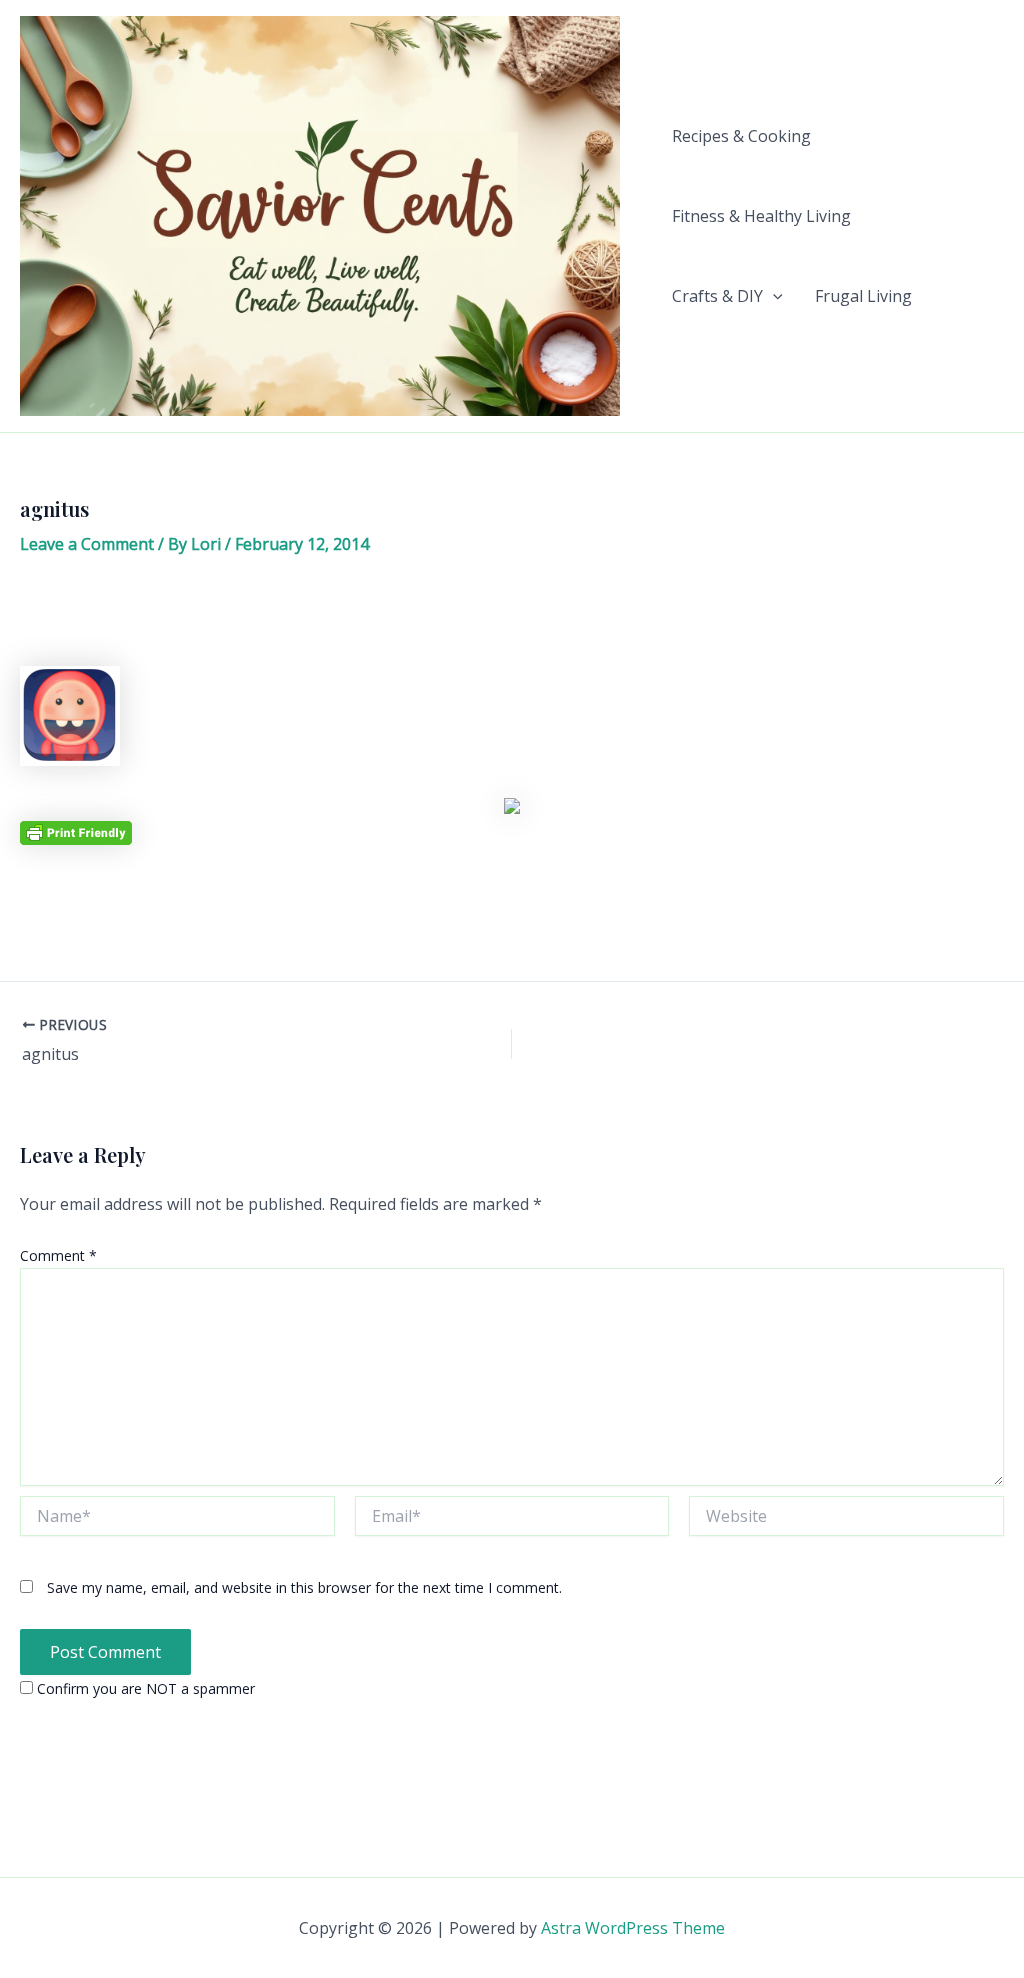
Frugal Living (863, 296)
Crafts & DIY (717, 296)
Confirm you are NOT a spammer (144, 1688)
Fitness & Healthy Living (761, 216)
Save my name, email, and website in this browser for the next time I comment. (304, 1587)
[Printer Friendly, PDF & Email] (76, 831)
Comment (58, 1255)
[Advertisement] (512, 618)
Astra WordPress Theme (633, 1928)
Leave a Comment (87, 544)
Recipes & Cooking (741, 136)
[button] (773, 296)
